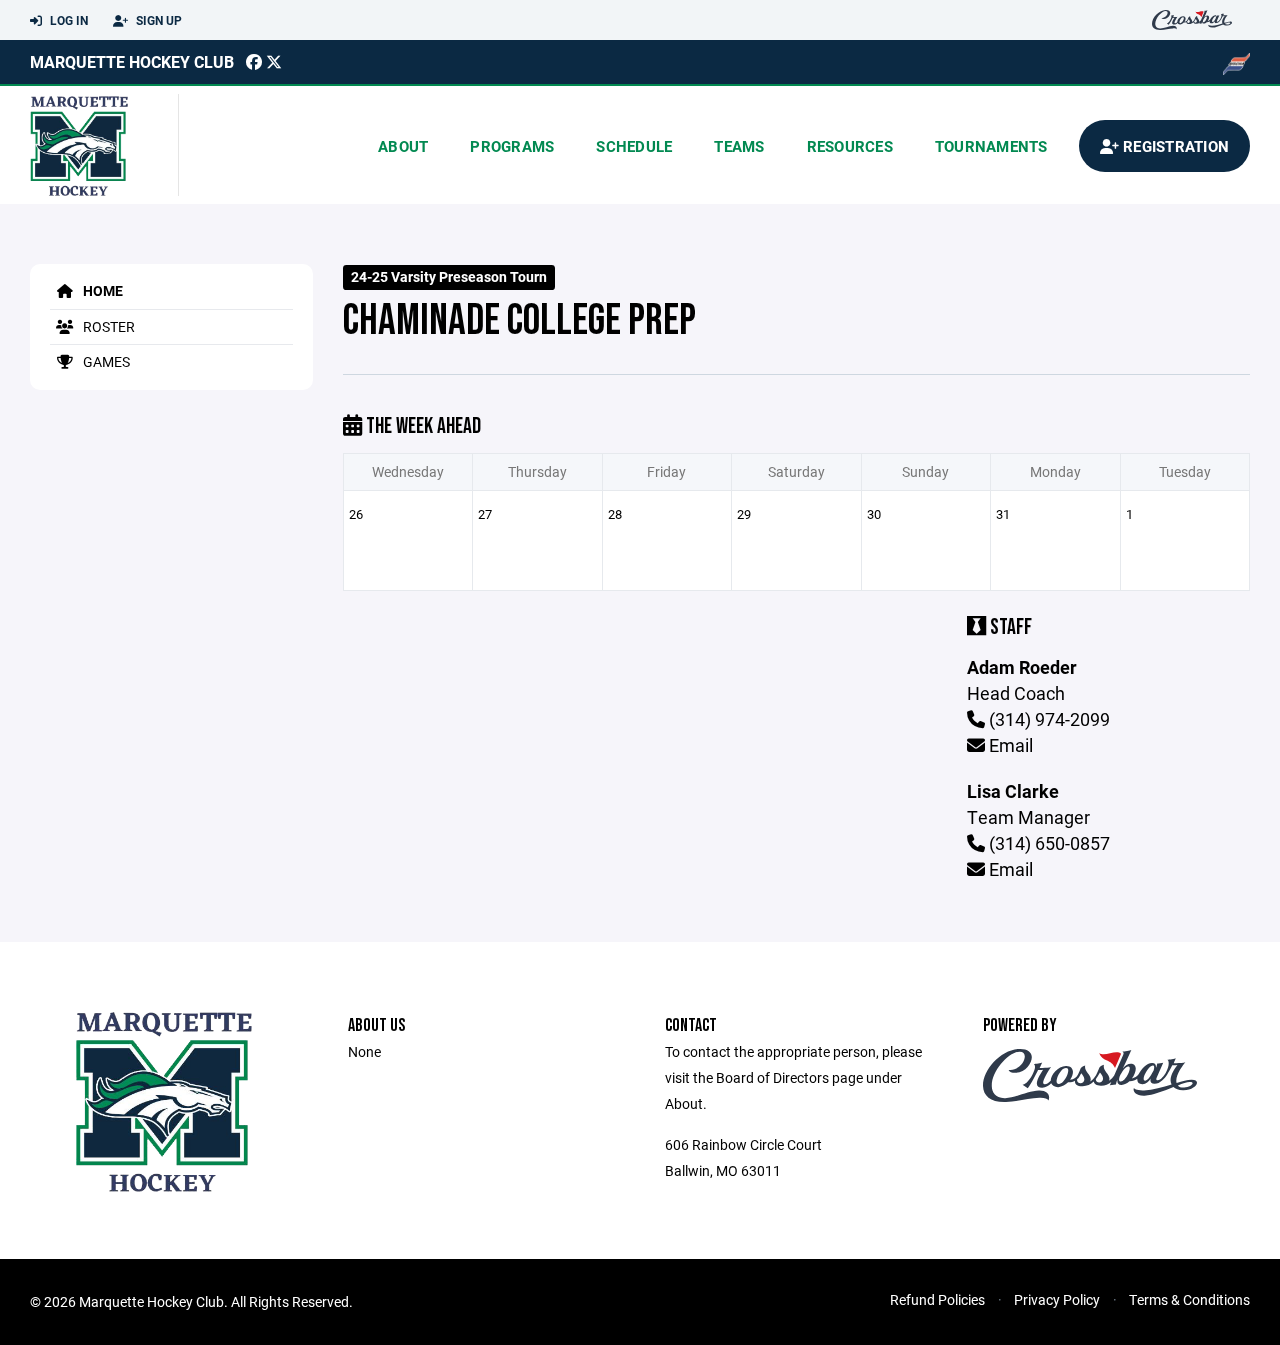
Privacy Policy (1057, 1299)
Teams (739, 146)
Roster (107, 326)
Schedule (634, 146)
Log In (67, 20)
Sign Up (157, 20)
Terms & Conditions (1189, 1299)
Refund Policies (937, 1299)
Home (101, 290)
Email (1009, 745)
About (403, 146)
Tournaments (991, 146)
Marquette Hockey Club (132, 61)
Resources (850, 146)
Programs (512, 146)
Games (105, 361)
